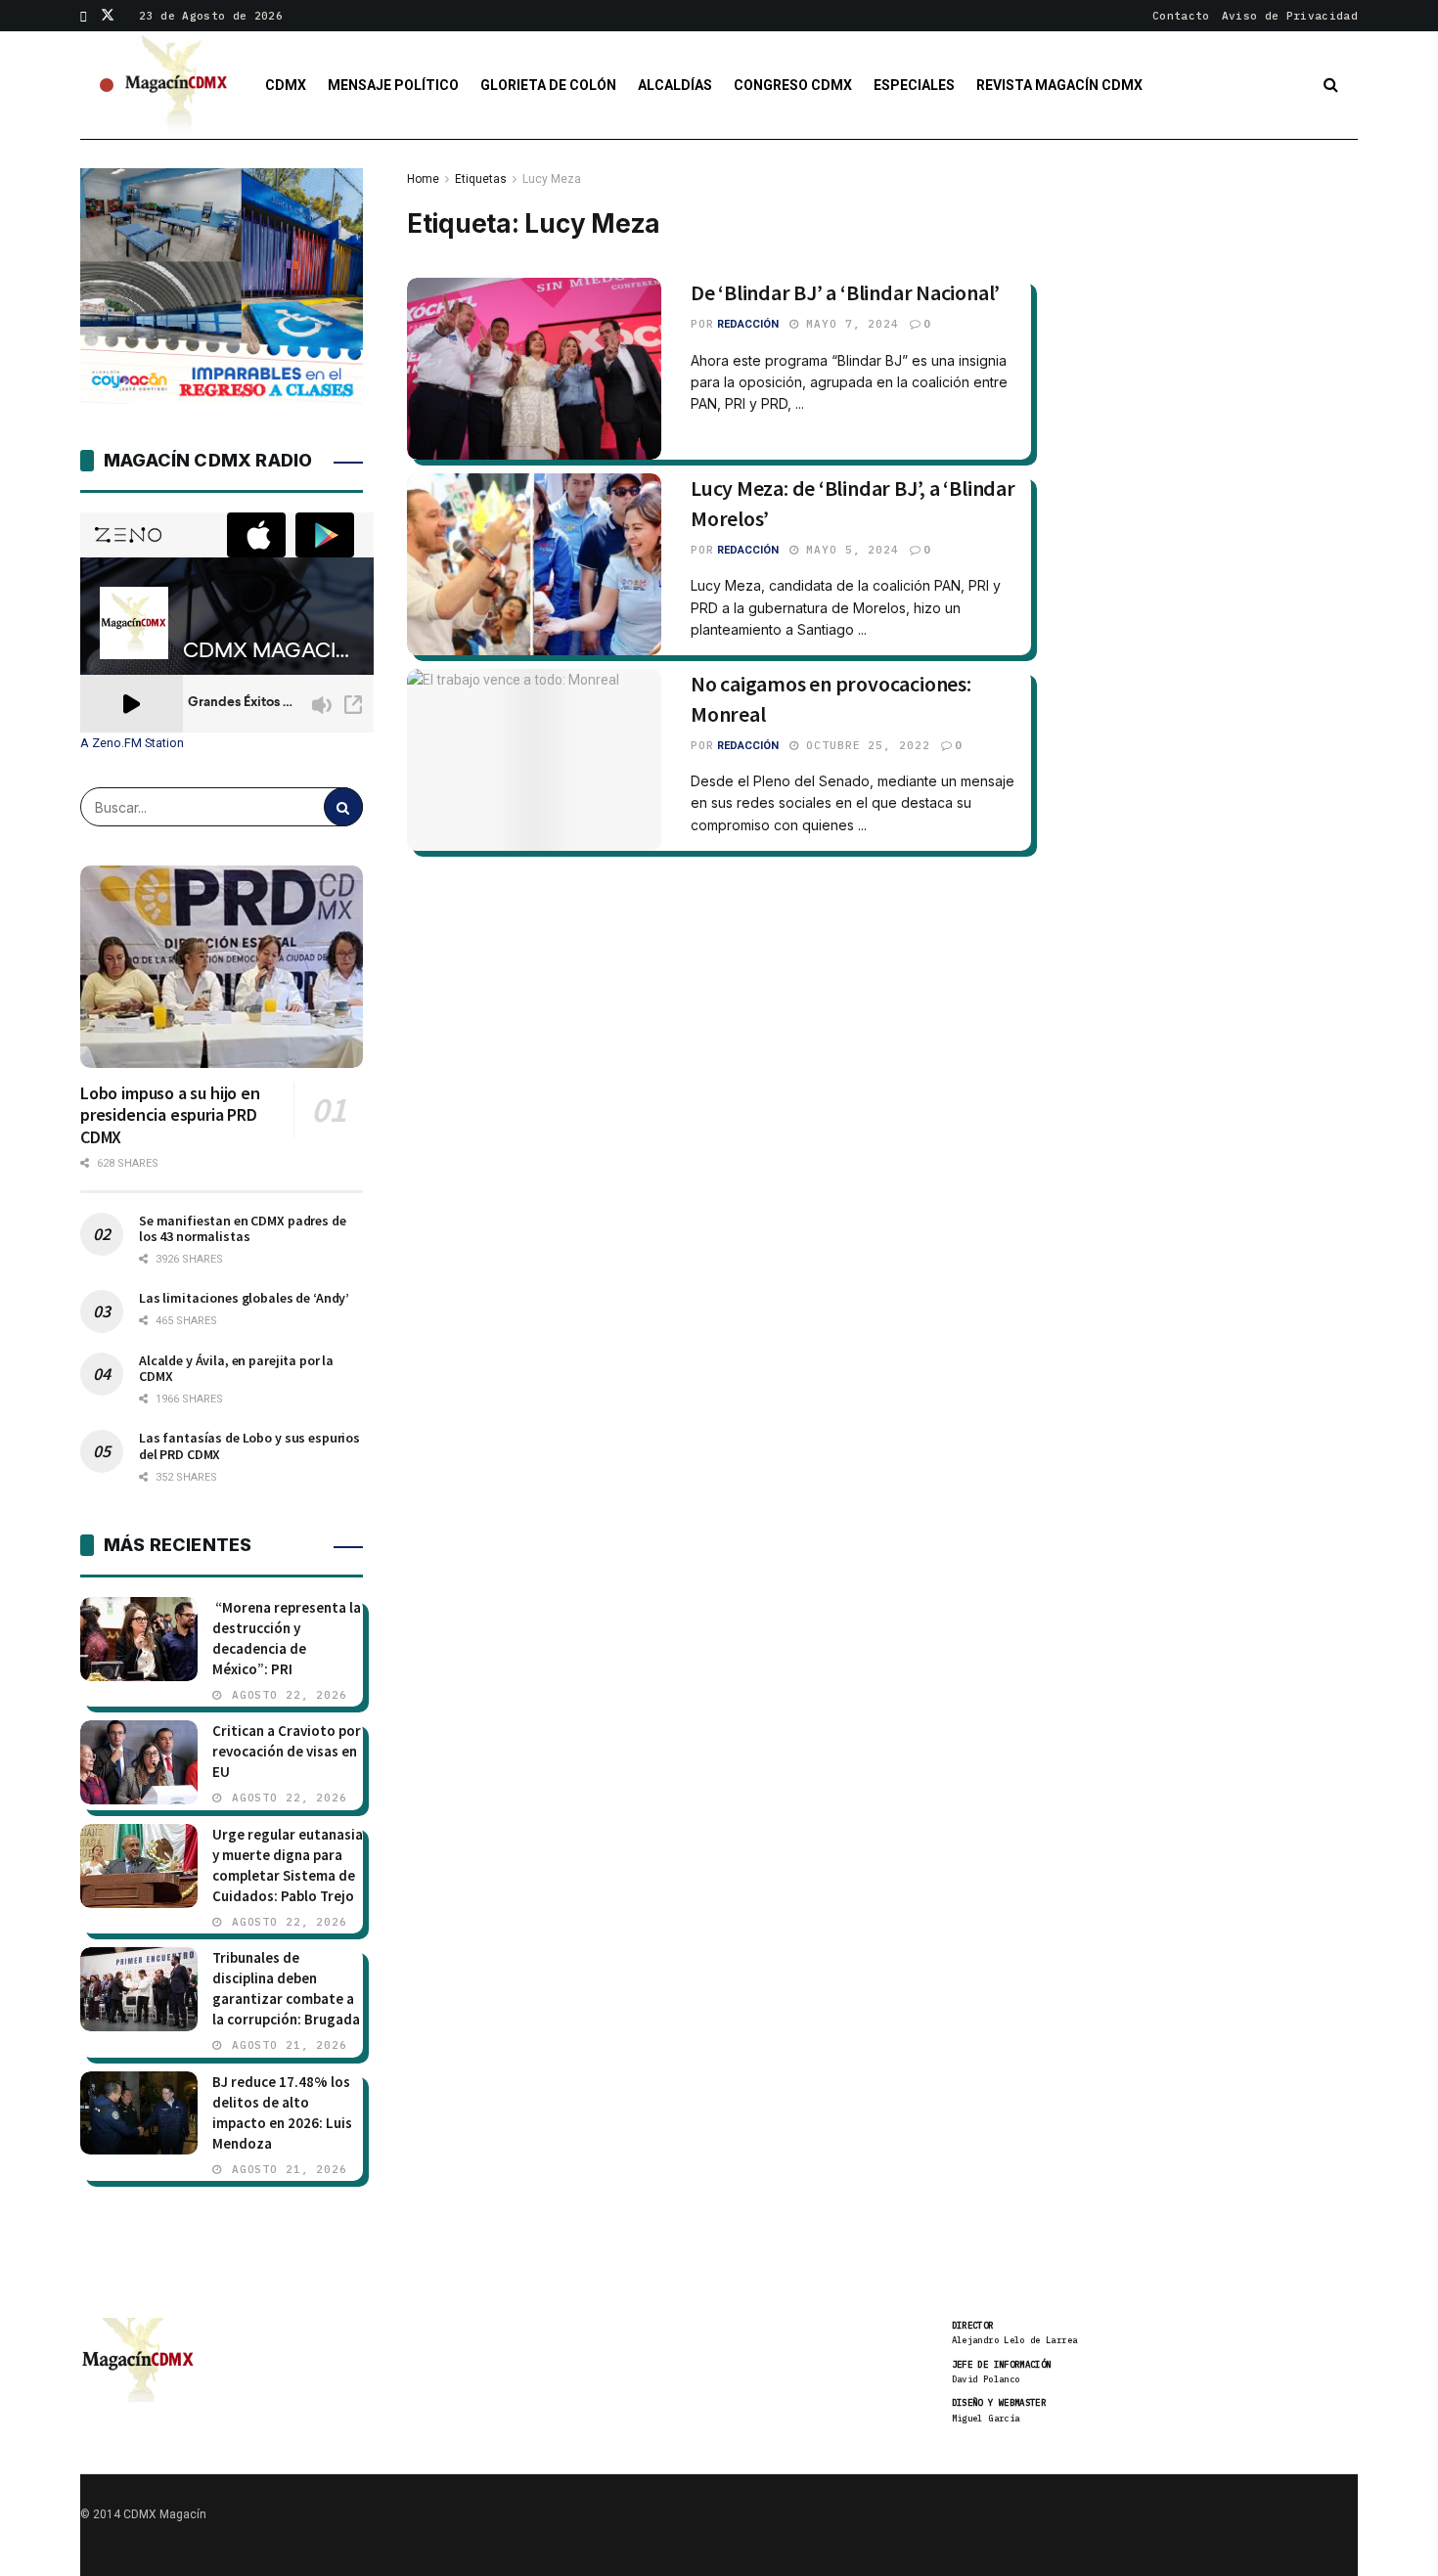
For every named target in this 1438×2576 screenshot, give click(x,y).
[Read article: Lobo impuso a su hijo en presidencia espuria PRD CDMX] (222, 967)
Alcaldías (675, 85)
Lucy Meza (552, 179)
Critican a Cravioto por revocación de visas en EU (287, 1751)
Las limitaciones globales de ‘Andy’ (244, 1298)
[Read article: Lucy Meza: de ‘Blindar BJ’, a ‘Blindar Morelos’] (534, 564)
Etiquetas (481, 179)
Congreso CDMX (793, 85)
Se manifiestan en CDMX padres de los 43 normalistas (243, 1228)
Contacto (1181, 16)
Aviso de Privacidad (1290, 16)
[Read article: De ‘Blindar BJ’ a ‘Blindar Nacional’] (534, 369)
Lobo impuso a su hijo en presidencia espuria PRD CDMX (170, 1115)
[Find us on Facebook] (84, 16)
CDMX (286, 85)
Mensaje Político (393, 85)
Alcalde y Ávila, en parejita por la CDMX (236, 1368)
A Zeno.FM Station (132, 743)
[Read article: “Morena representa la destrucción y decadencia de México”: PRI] (139, 1639)
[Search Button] (1331, 85)
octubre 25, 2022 (865, 745)
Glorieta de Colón (548, 85)
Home (423, 179)
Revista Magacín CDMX (1059, 85)
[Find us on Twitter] (108, 16)
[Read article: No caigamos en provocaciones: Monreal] (534, 760)
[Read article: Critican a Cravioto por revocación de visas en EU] (139, 1762)
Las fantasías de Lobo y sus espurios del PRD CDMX (249, 1445)
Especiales (914, 85)
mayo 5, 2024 (849, 550)
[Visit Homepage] (177, 85)
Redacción (748, 324)
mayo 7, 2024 (849, 324)
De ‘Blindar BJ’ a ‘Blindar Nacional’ (845, 292)
